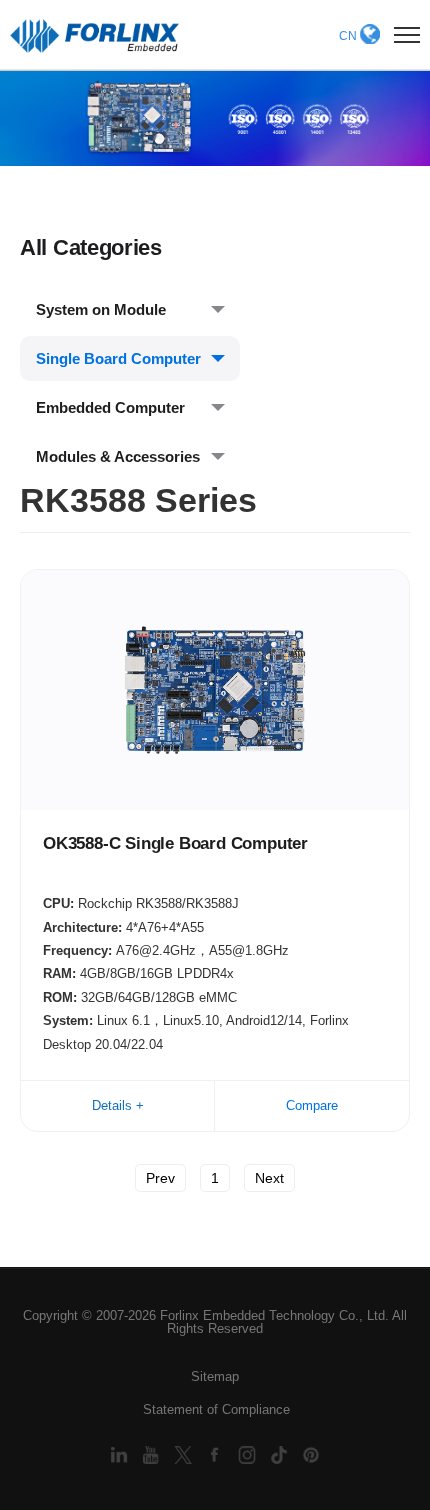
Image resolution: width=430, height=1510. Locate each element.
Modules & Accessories (118, 456)
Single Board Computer (118, 358)
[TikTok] (281, 1453)
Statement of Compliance (216, 1409)
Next (269, 1178)
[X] (185, 1453)
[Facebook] (217, 1453)
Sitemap (215, 1376)
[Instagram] (249, 1453)
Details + (118, 1105)
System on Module (101, 309)
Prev (160, 1178)
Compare (312, 1105)
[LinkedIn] (121, 1453)
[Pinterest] (311, 1453)
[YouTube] (153, 1453)
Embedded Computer (110, 407)
